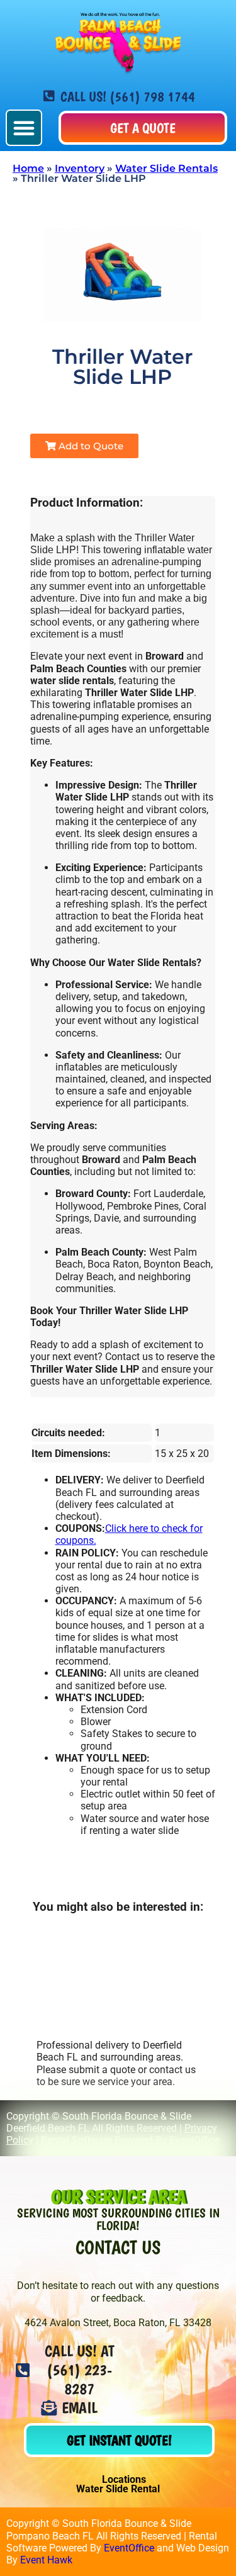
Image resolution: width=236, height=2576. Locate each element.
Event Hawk (46, 2560)
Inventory (80, 168)
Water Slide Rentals (166, 168)
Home (28, 168)
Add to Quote (90, 446)
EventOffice (194, 2140)
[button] (24, 128)
